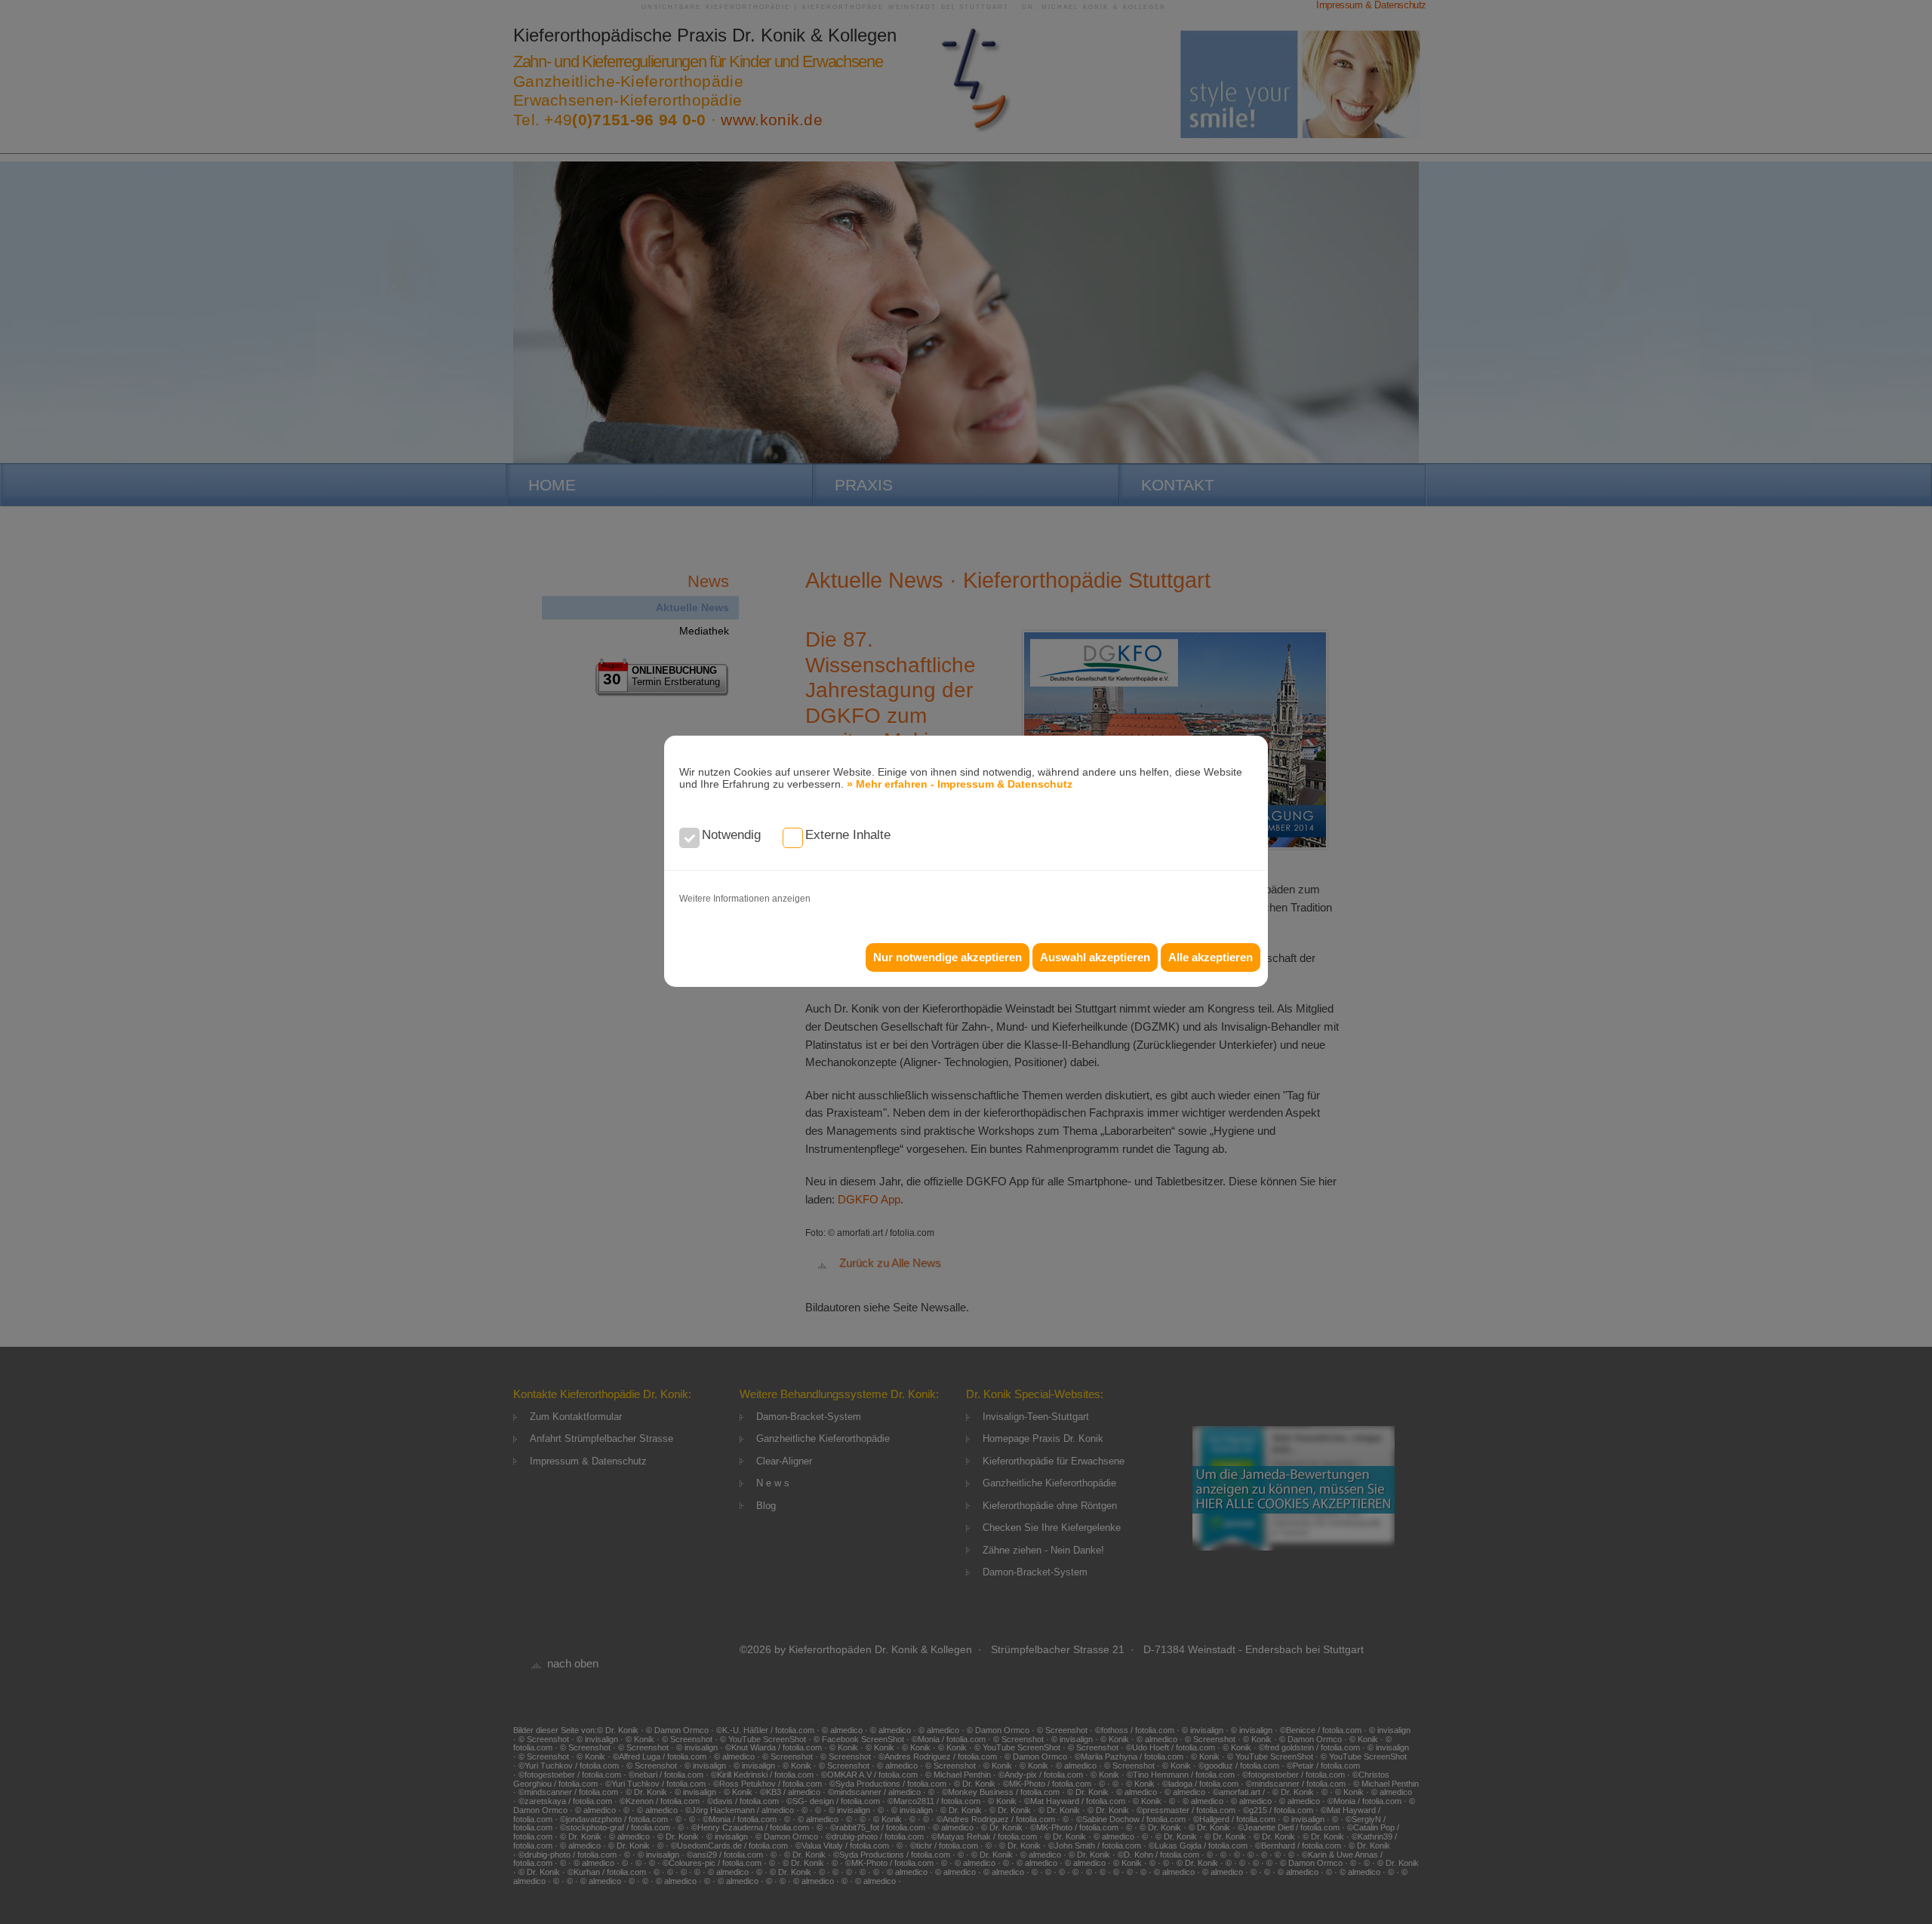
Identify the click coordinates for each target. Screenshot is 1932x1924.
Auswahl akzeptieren (1095, 957)
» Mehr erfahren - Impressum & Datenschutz (960, 784)
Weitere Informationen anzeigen (745, 899)
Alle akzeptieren (1211, 957)
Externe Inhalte (848, 835)
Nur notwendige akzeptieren (948, 957)
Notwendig (731, 835)
